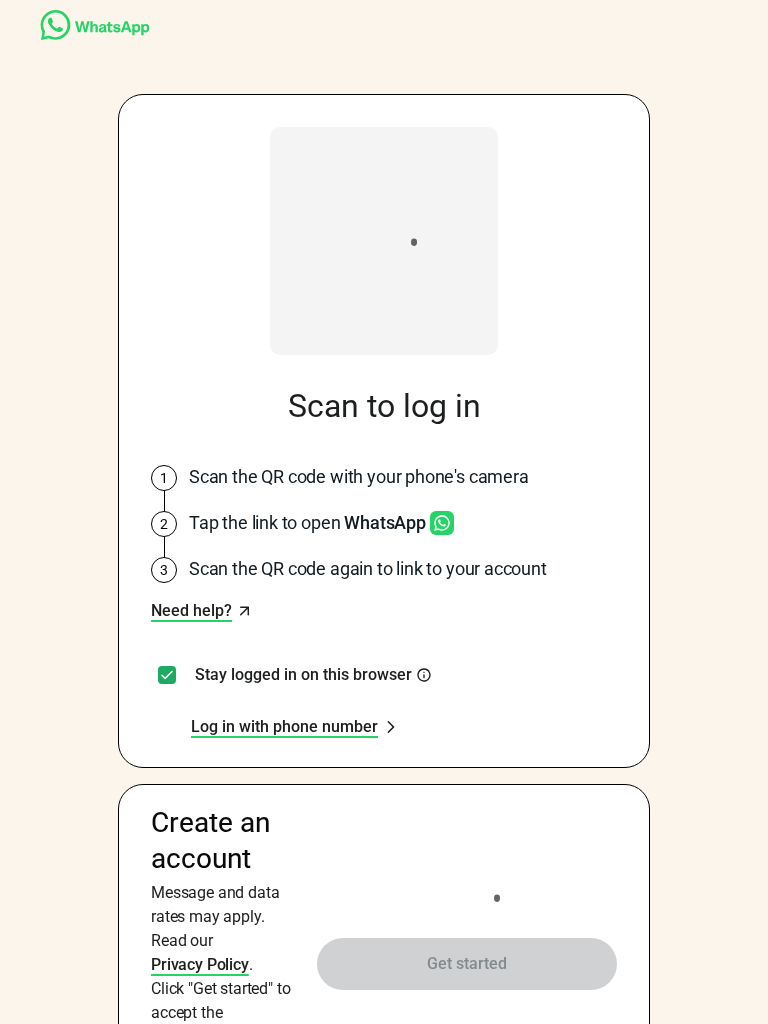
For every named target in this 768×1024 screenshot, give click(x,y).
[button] (201, 611)
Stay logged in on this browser (303, 675)
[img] (424, 675)
